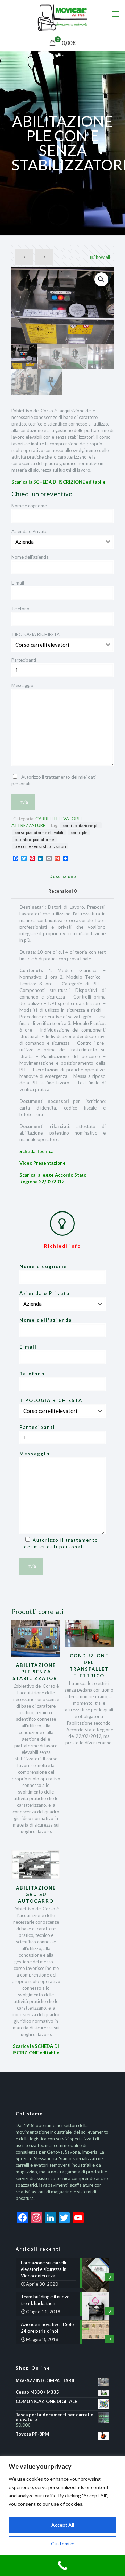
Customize (63, 2543)
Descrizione (63, 876)
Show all (102, 257)
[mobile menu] (116, 14)
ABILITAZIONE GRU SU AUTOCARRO (36, 1894)
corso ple (79, 832)
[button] (101, 279)
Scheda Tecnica (36, 1151)
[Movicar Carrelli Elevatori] (62, 17)
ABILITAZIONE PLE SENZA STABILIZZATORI (36, 1672)
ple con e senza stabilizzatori (40, 846)
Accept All (63, 2525)
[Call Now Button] (62, 2566)
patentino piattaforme (34, 839)
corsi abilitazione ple (81, 825)
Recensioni (62, 891)
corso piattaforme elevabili (39, 832)
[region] (62, 2516)
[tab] (62, 876)
